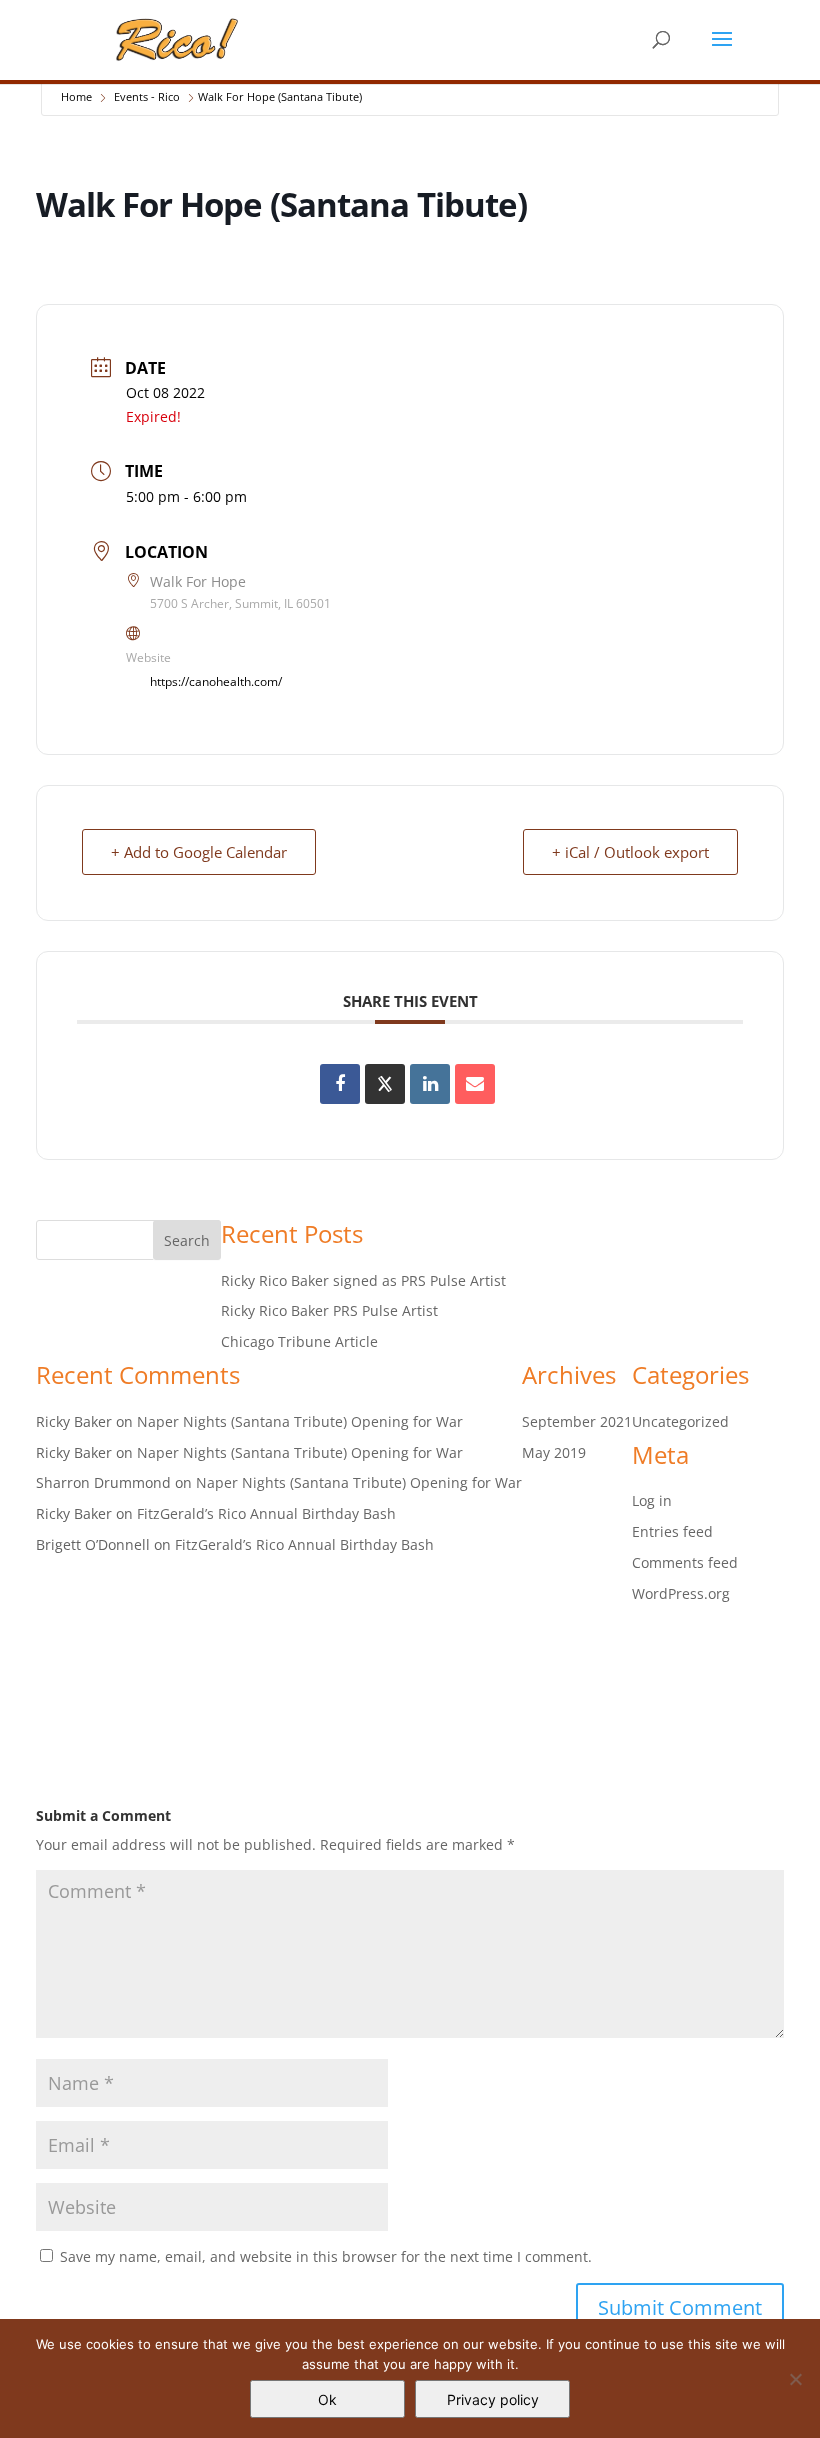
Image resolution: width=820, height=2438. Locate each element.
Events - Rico (147, 96)
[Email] (475, 1084)
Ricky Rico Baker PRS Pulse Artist (329, 1310)
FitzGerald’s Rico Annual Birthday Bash (266, 1513)
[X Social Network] (385, 1084)
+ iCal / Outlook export (630, 852)
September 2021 (577, 1421)
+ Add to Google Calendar (199, 852)
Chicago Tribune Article (299, 1341)
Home (76, 96)
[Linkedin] (430, 1084)
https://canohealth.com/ (216, 681)
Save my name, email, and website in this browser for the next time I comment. (326, 2256)
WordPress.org (681, 1593)
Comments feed (685, 1562)
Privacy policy (493, 2399)
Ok (327, 2399)
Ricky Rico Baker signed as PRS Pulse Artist (363, 1280)
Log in (652, 1500)
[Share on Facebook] (340, 1084)
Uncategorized (680, 1421)
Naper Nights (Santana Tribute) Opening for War (300, 1421)
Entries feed (672, 1531)
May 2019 (554, 1452)
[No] (795, 2379)
